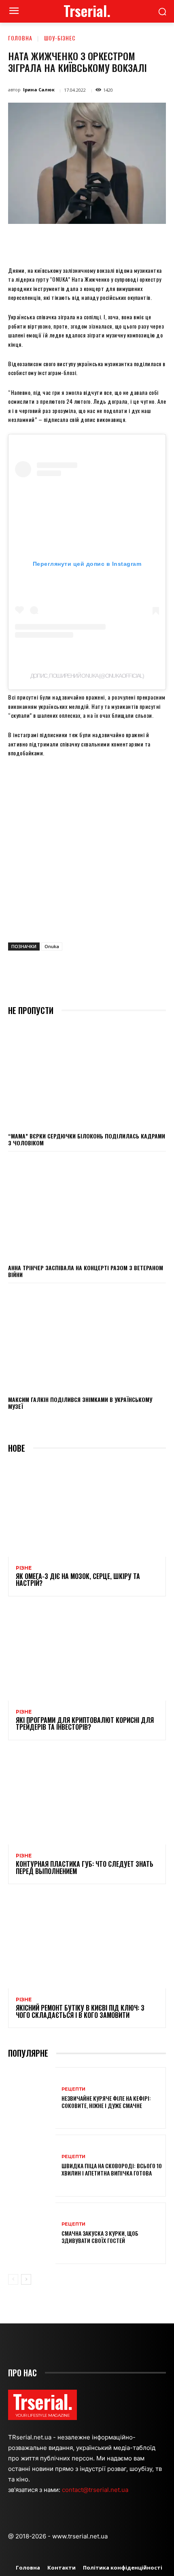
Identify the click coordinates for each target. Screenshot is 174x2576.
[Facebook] (42, 242)
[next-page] (26, 2279)
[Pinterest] (79, 242)
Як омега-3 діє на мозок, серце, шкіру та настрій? (78, 1580)
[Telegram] (135, 242)
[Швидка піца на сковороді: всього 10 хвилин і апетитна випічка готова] (32, 2165)
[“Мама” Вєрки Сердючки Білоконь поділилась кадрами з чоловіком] (87, 1076)
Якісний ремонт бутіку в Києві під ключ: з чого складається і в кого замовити (80, 2011)
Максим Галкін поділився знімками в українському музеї (80, 1403)
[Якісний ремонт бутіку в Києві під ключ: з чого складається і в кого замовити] (87, 1941)
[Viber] (153, 242)
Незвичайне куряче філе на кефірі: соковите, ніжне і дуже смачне (106, 2102)
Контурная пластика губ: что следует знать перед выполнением (85, 1868)
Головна (20, 38)
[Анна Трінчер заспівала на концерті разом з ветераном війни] (87, 1207)
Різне (24, 1568)
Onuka (52, 946)
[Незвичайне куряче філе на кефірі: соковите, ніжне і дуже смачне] (32, 2098)
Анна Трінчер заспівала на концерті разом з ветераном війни (86, 1271)
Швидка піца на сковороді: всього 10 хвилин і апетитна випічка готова (112, 2169)
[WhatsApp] (98, 242)
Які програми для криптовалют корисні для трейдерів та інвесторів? (85, 1724)
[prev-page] (13, 2279)
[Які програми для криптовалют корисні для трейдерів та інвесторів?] (87, 1653)
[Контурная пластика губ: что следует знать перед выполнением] (87, 1797)
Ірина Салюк (39, 90)
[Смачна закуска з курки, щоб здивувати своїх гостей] (32, 2233)
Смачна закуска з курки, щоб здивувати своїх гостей (100, 2237)
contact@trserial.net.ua (96, 2490)
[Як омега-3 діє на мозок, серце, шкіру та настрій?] (87, 1509)
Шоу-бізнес (60, 38)
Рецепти (73, 2089)
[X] (60, 242)
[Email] (116, 242)
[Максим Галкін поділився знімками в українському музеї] (87, 1339)
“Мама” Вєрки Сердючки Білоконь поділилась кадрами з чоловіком (87, 1139)
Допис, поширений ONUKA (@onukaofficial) (87, 676)
